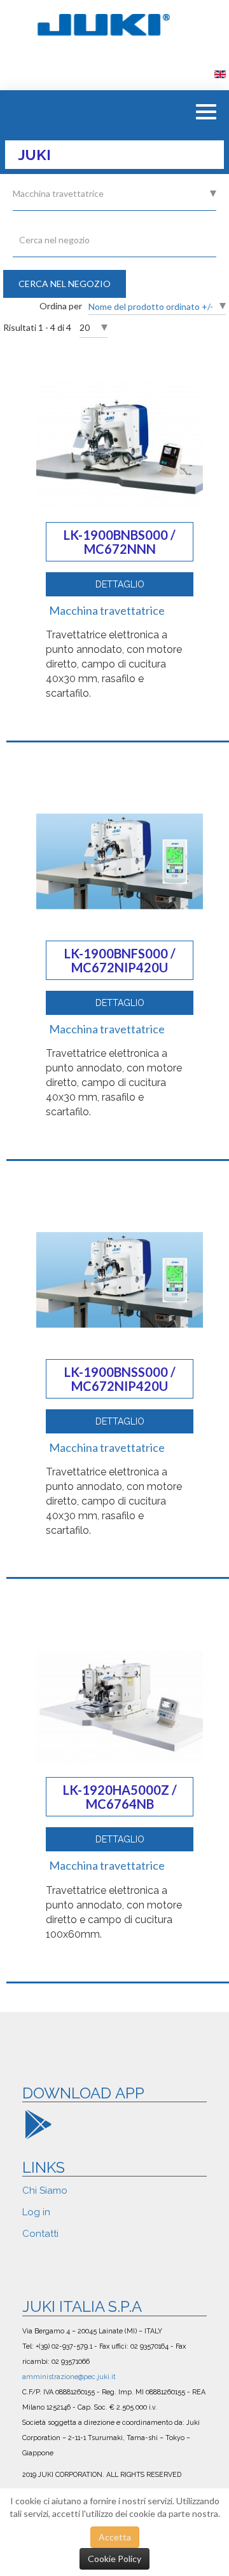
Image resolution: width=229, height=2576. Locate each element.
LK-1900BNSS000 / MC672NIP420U (120, 1379)
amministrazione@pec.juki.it (69, 2377)
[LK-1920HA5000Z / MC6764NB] (120, 1705)
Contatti (40, 2234)
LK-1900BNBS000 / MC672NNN (120, 542)
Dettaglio (120, 584)
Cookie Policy (114, 2559)
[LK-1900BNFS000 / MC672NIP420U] (120, 860)
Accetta (115, 2537)
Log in (36, 2212)
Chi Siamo (45, 2190)
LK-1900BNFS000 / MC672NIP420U (120, 960)
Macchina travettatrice (107, 610)
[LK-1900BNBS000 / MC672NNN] (120, 444)
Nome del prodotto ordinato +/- (151, 306)
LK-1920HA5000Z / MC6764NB (120, 1797)
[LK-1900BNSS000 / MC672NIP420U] (120, 1279)
